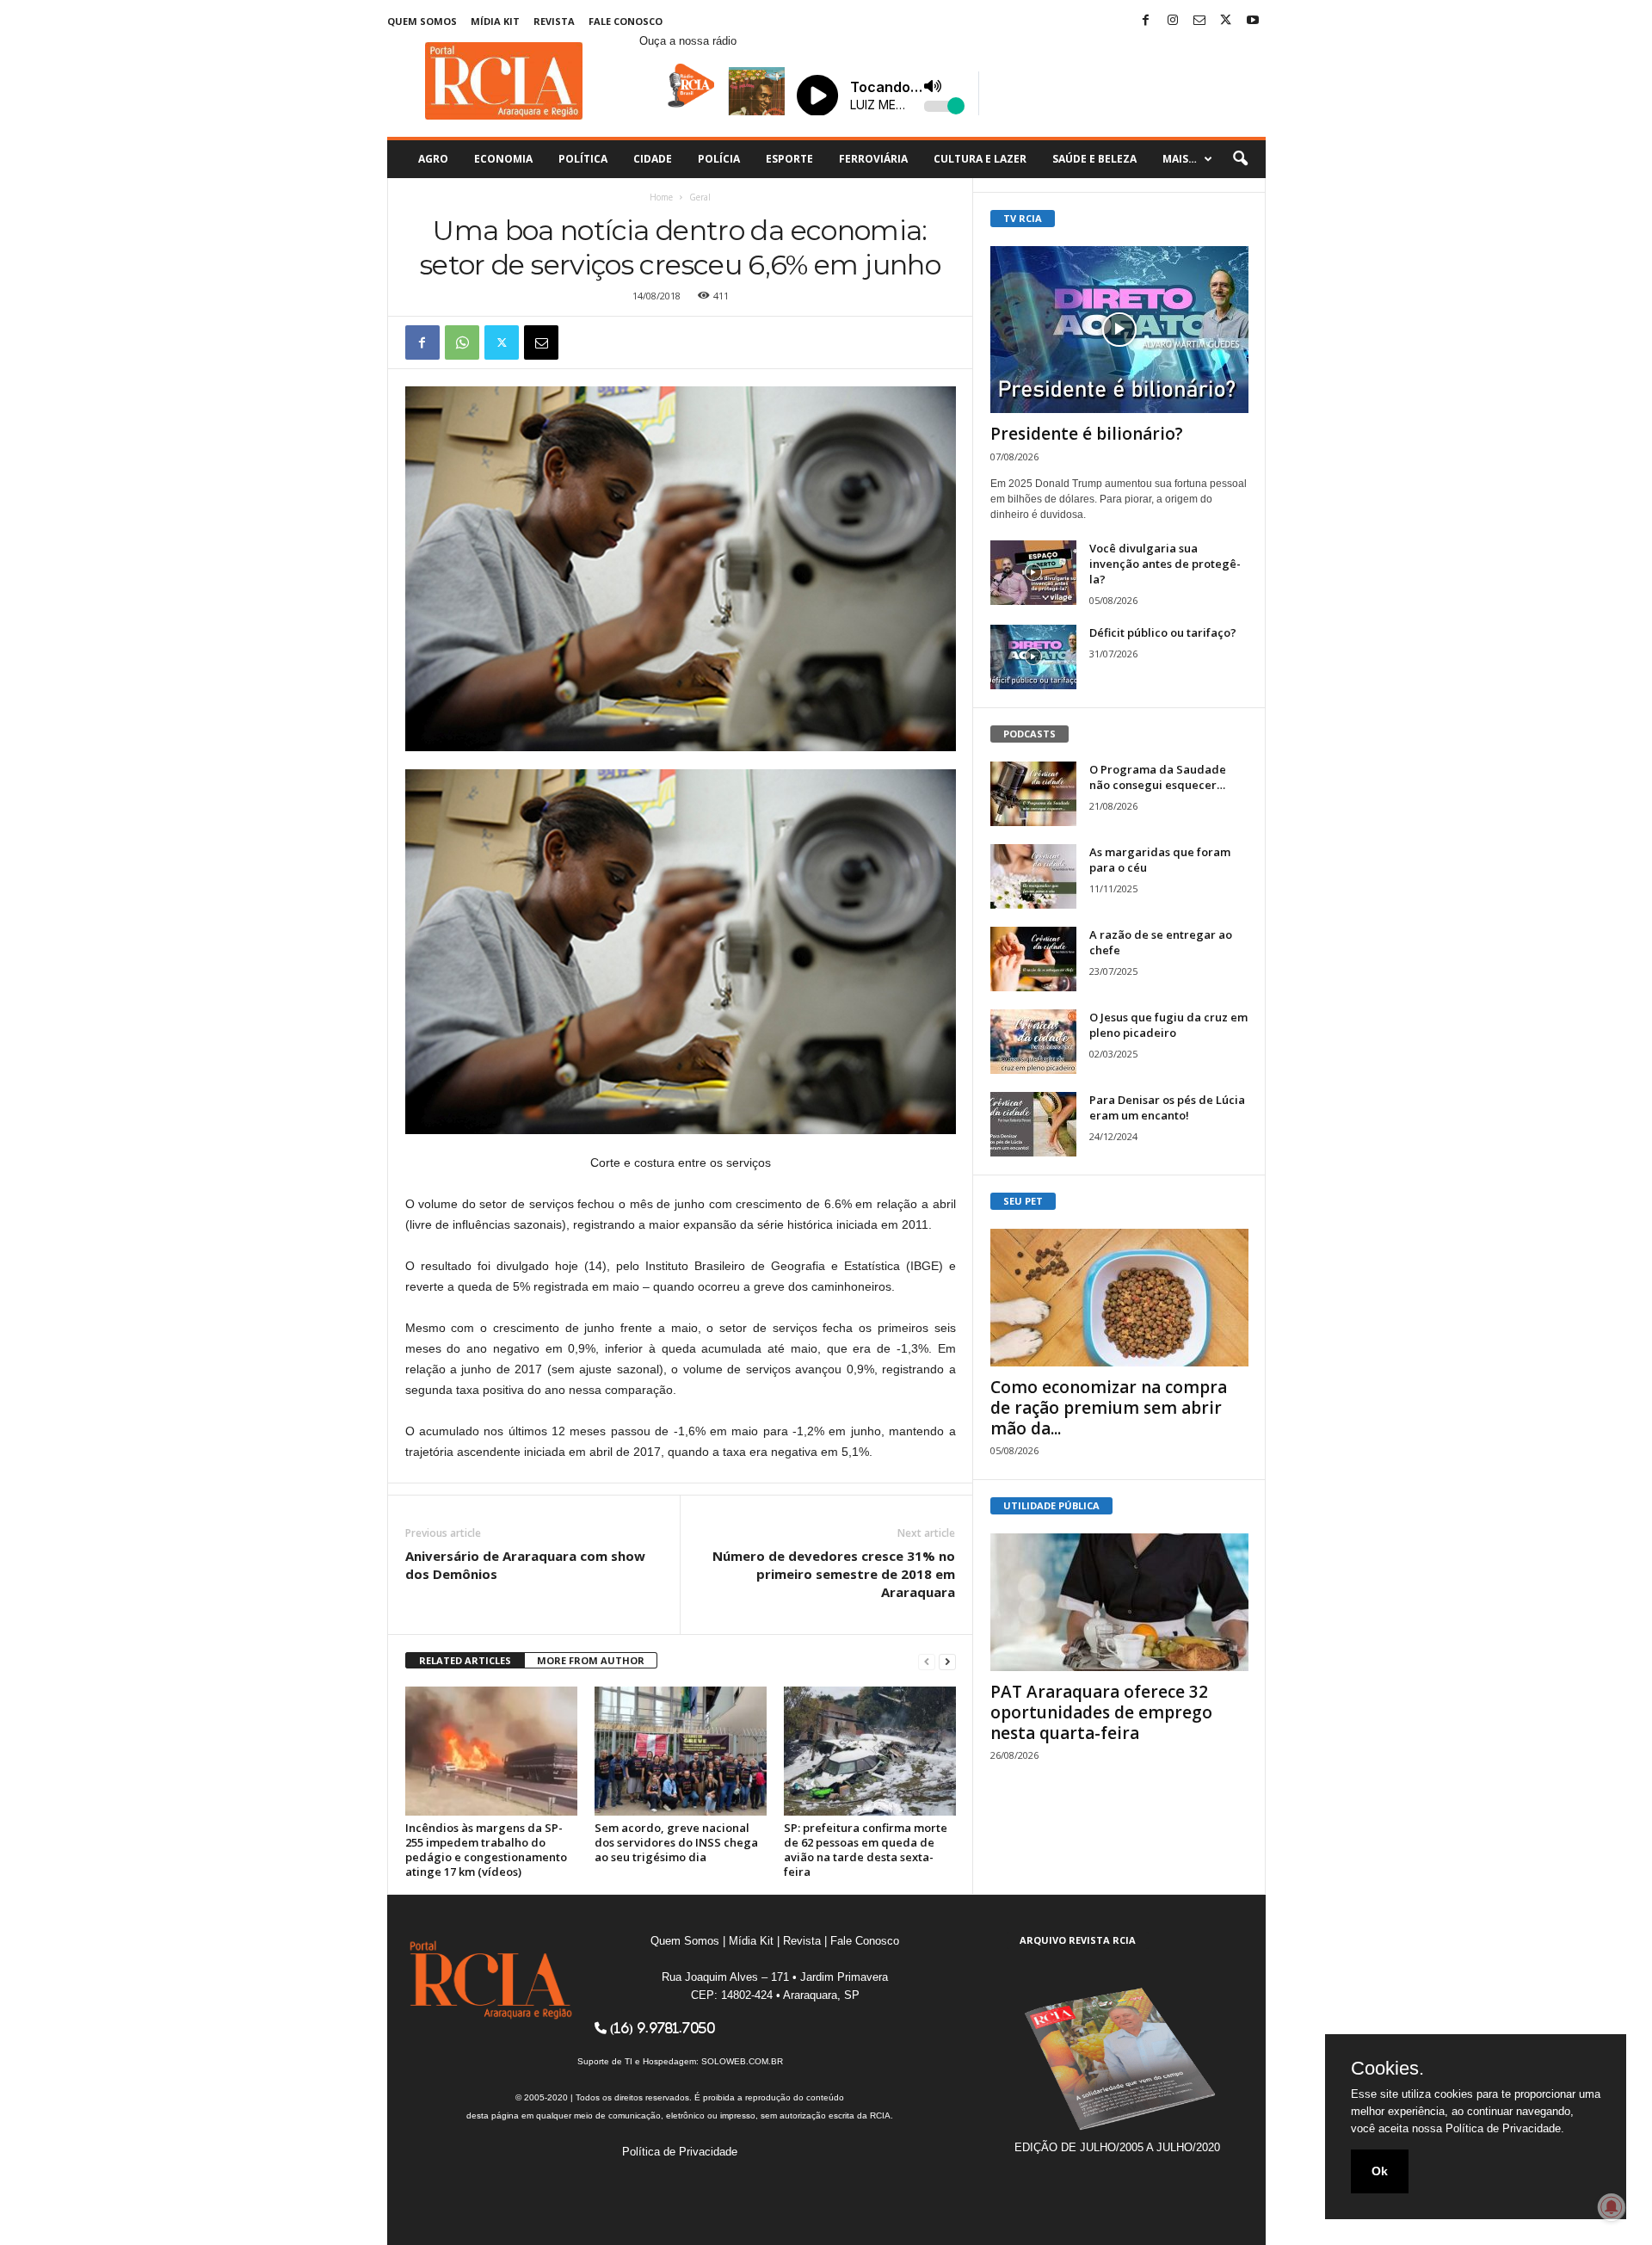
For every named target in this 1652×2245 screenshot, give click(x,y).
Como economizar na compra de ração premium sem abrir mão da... (1109, 1408)
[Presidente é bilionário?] (1119, 330)
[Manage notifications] (1612, 2207)
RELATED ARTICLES (465, 1660)
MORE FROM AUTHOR (591, 1660)
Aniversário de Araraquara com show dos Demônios (525, 1565)
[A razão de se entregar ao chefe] (1033, 959)
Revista (554, 21)
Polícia (719, 159)
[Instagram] (1173, 21)
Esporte (789, 159)
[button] (1240, 159)
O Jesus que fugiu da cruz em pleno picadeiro (1168, 1025)
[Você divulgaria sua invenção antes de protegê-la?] (1033, 573)
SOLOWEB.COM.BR (742, 2061)
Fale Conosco (626, 21)
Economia (503, 159)
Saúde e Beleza (1094, 159)
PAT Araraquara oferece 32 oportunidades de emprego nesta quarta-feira (1101, 1712)
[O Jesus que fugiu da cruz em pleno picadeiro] (1033, 1042)
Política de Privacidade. (1505, 2128)
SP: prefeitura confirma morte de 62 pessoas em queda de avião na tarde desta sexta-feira (866, 1850)
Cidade (653, 159)
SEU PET (1023, 1201)
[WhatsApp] (462, 342)
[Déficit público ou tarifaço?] (1033, 657)
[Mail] (1199, 21)
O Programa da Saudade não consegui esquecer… (1158, 777)
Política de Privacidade (680, 2152)
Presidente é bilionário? (1087, 434)
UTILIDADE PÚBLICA (1051, 1505)
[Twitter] (1226, 21)
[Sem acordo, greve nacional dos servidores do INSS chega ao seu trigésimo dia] (681, 1751)
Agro (433, 159)
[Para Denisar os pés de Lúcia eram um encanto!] (1033, 1124)
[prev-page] (927, 1661)
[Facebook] (1146, 21)
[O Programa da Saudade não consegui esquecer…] (1033, 794)
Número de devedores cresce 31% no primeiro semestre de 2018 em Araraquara (834, 1574)
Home (661, 197)
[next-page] (947, 1661)
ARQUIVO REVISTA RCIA (1078, 1940)
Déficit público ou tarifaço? (1163, 632)
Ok (1380, 2171)
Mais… (1180, 159)
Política (583, 159)
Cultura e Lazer (980, 159)
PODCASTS (1029, 734)
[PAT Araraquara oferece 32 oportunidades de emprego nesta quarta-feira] (1119, 1602)
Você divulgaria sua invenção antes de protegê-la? (1165, 564)
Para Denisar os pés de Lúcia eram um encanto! (1167, 1107)
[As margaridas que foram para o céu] (1033, 876)
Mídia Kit (495, 21)
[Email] (541, 342)
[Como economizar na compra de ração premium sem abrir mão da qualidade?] (1119, 1298)
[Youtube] (1253, 21)
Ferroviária (873, 159)
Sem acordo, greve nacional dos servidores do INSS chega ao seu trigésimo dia (676, 1842)
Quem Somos (422, 21)
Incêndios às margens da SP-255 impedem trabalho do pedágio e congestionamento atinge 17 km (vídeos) (486, 1850)
